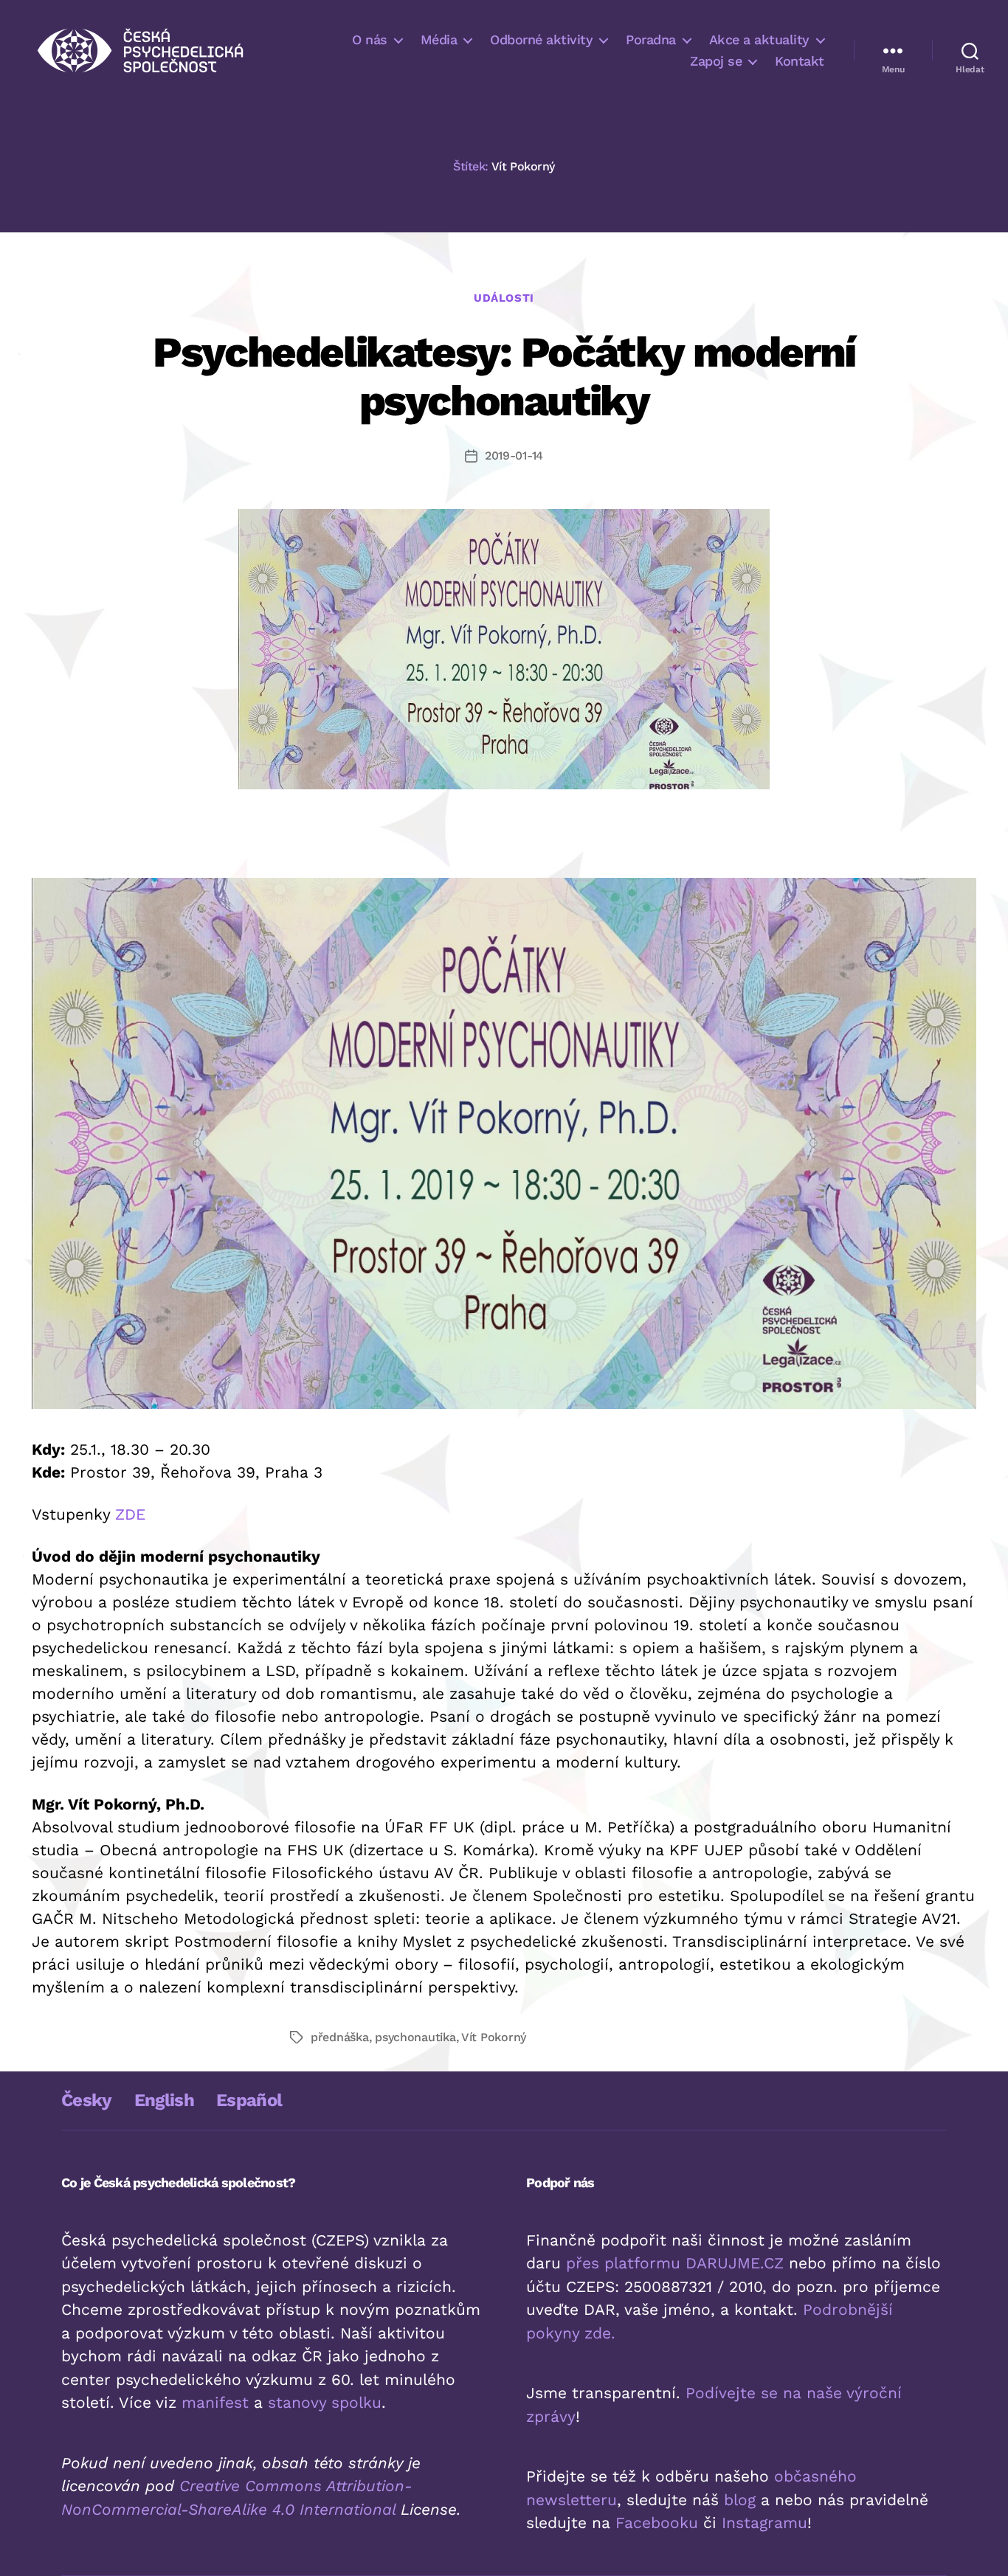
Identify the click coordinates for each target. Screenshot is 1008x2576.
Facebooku (657, 2523)
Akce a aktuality (759, 39)
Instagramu (764, 2523)
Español (249, 2100)
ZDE (130, 1514)
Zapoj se (716, 61)
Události (504, 298)
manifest (215, 2402)
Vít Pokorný (494, 2037)
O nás (370, 39)
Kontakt (800, 61)
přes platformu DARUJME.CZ (675, 2263)
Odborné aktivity (541, 39)
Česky (87, 2100)
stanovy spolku (325, 2402)
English (164, 2100)
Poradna (651, 39)
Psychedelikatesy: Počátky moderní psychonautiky (504, 376)
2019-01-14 (514, 456)
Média (439, 39)
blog (740, 2500)
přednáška (340, 2037)
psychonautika (415, 2037)
